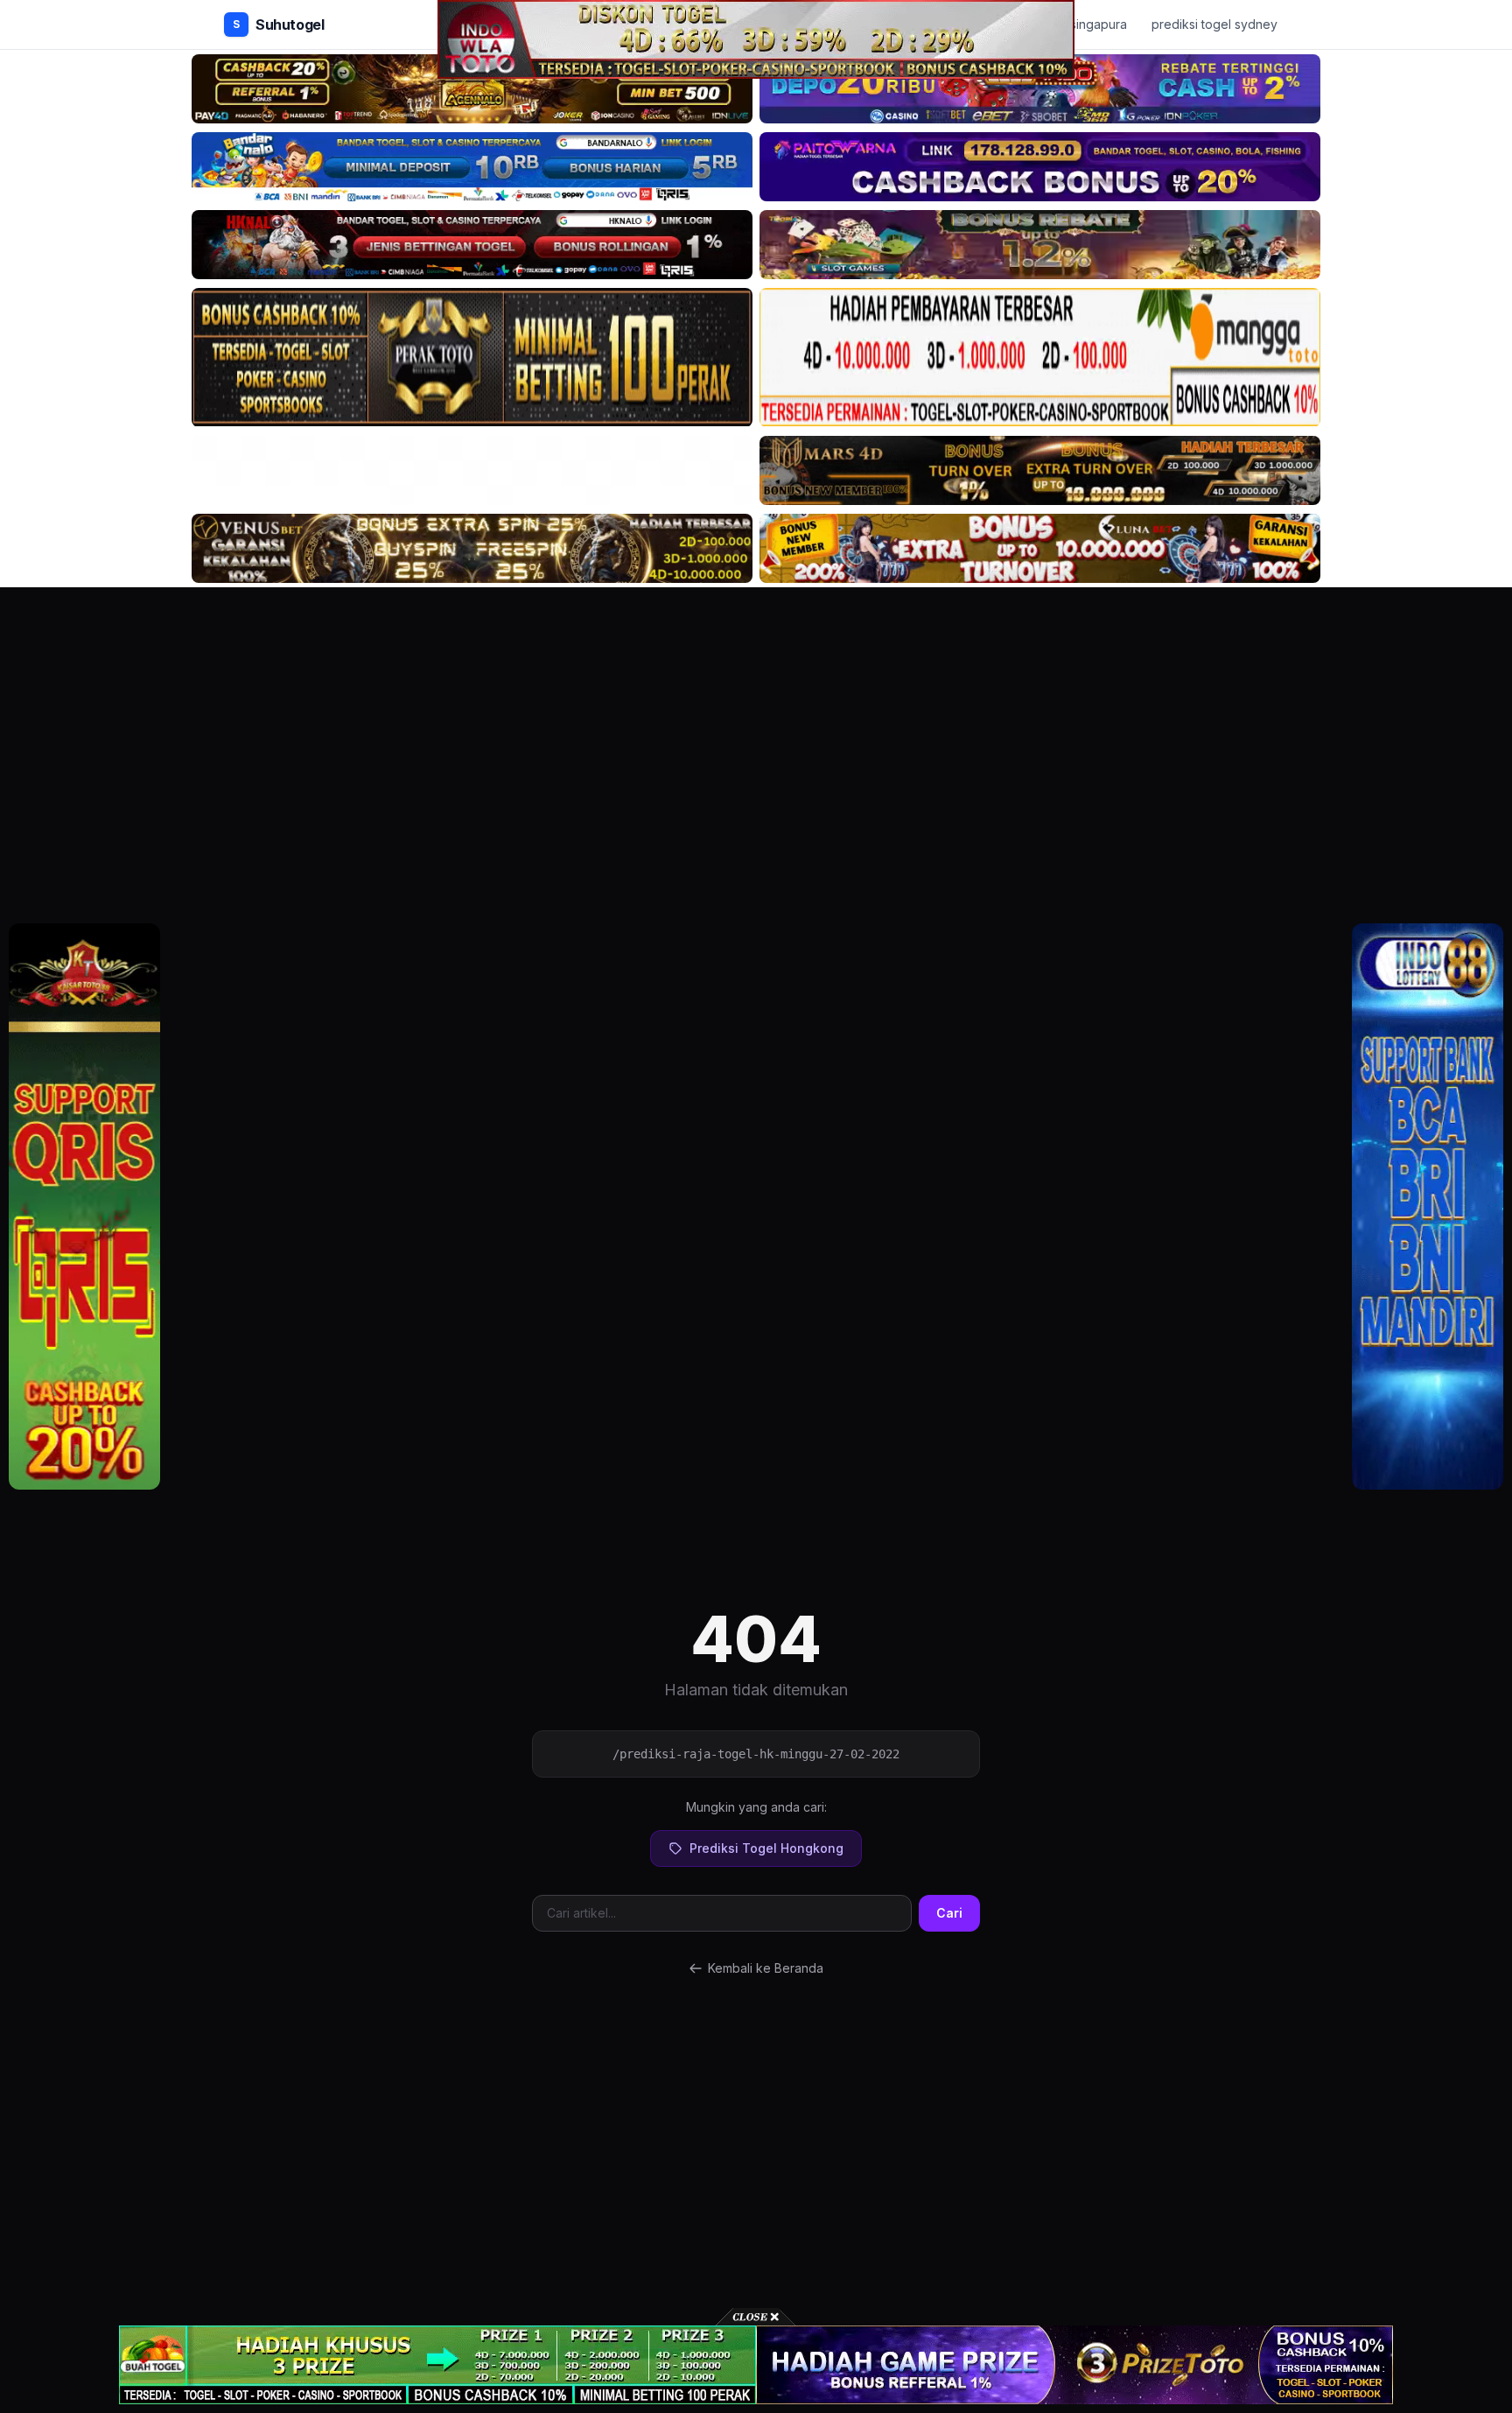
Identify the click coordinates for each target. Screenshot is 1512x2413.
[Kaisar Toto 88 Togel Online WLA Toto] (84, 1207)
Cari (949, 1913)
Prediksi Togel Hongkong (766, 1848)
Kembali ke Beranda (766, 1968)
